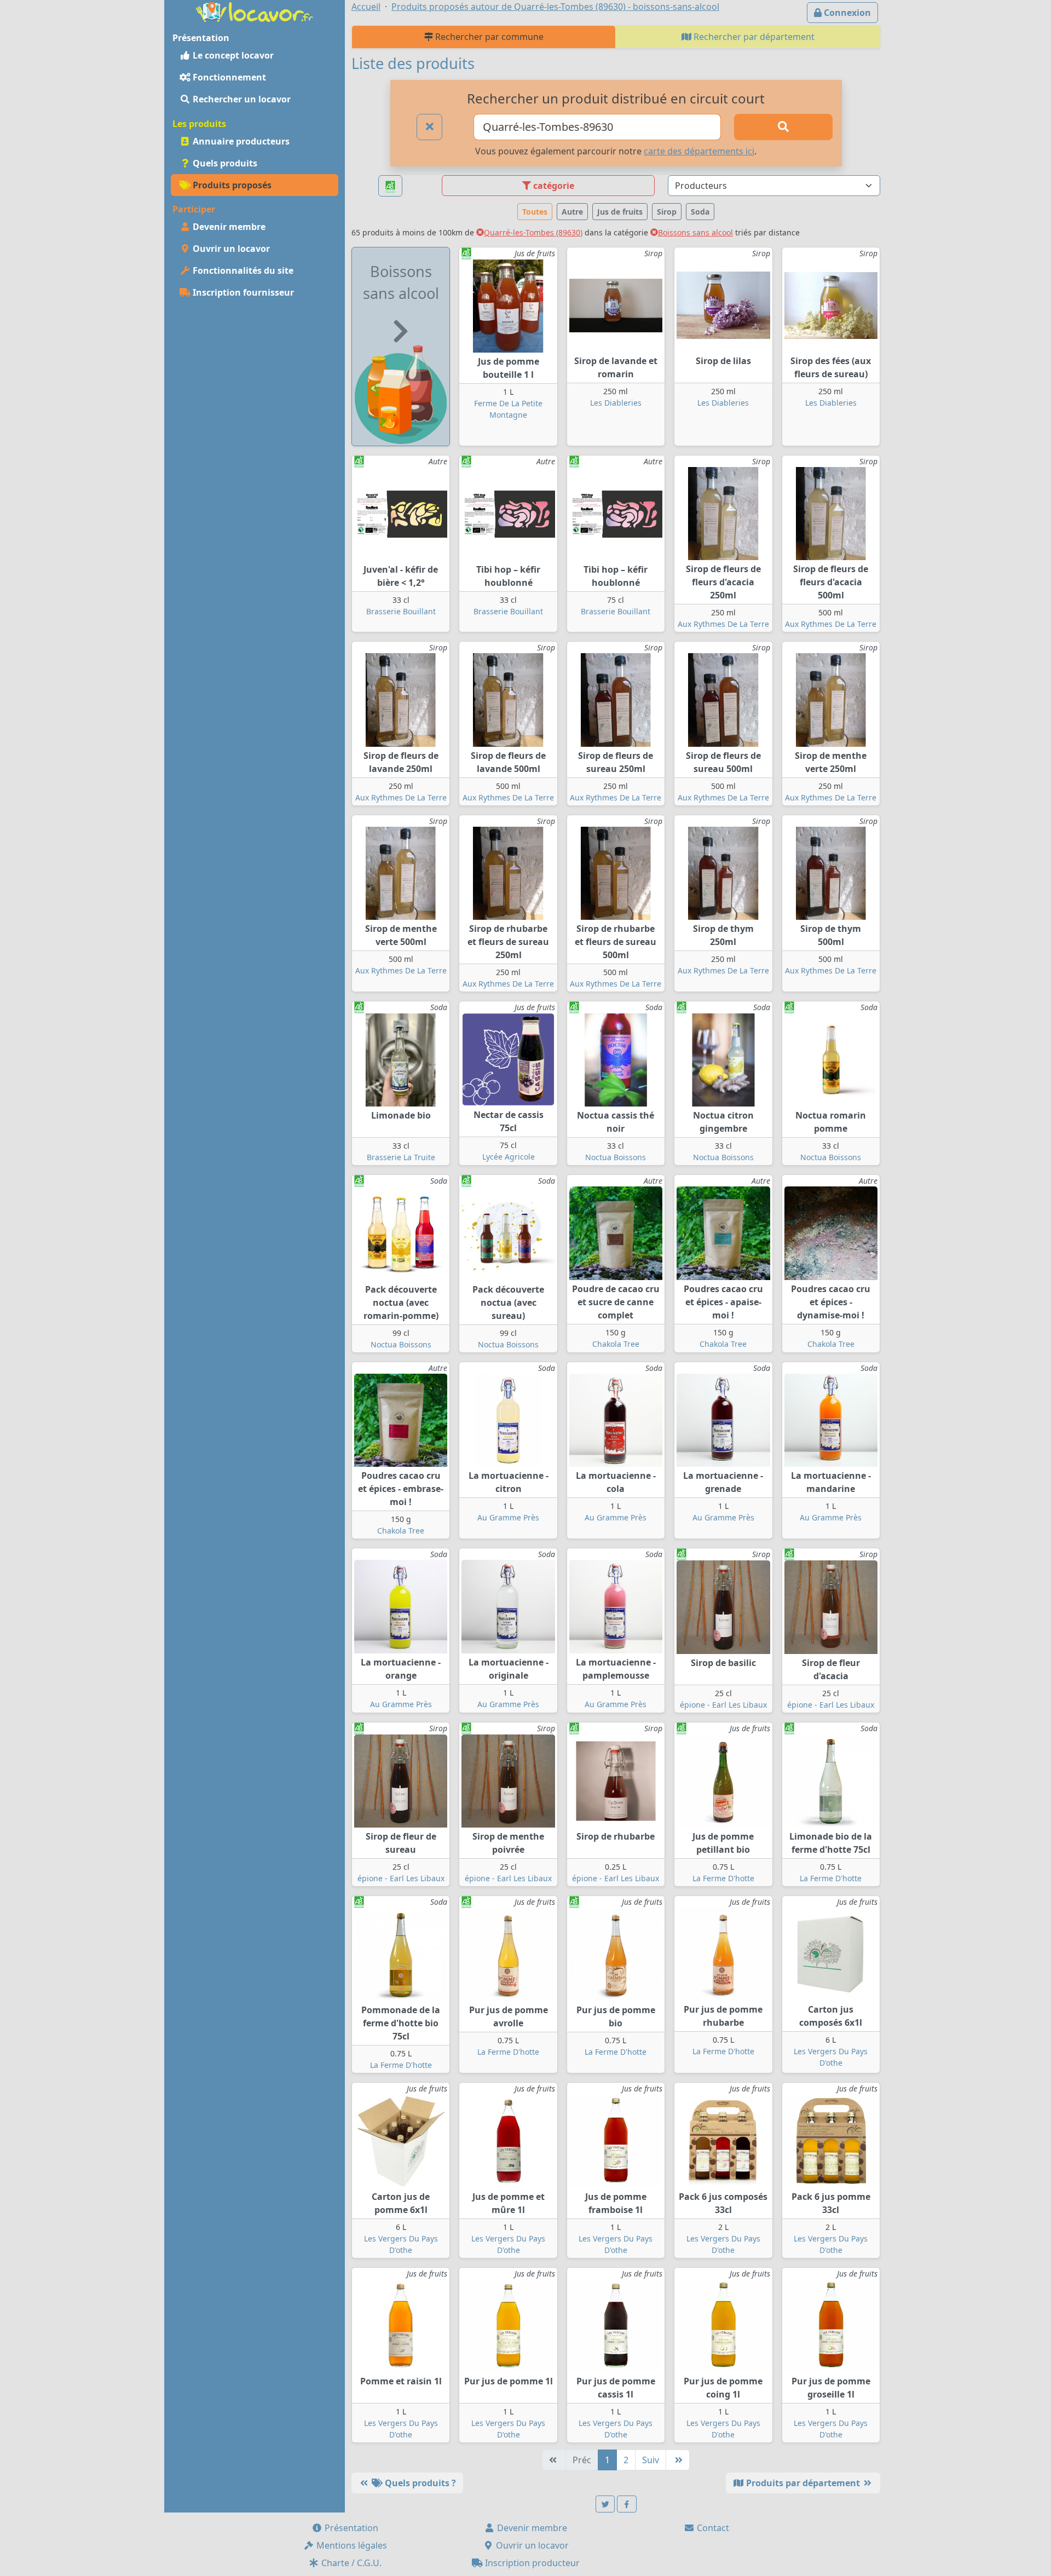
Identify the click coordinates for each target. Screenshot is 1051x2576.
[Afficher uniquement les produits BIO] (390, 186)
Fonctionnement (228, 77)
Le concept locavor (232, 55)
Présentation (350, 2528)
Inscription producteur (531, 2563)
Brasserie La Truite (401, 1157)
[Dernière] (678, 2460)
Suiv (651, 2460)
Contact (712, 2528)
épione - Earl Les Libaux (723, 1705)
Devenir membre (228, 227)
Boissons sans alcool (695, 232)
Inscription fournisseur (242, 292)
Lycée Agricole (509, 1157)
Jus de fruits (620, 212)
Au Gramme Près (508, 1517)
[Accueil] (255, 11)
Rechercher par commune (488, 37)
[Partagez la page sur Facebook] (627, 2504)
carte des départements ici (699, 151)
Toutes (535, 212)
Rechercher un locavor (241, 99)
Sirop (667, 212)
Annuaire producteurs (240, 141)
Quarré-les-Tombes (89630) (533, 232)
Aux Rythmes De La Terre (723, 624)
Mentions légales (351, 2545)
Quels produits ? (419, 2483)
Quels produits (224, 163)
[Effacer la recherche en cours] (430, 127)
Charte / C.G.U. (350, 2563)
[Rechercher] (783, 127)
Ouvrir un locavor (230, 249)
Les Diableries (616, 403)
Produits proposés (231, 185)
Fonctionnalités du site (242, 270)
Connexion (846, 13)
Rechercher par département (753, 37)
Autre (572, 212)
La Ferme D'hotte (723, 1878)
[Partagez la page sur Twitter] (605, 2504)
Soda (700, 212)
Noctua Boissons (616, 1157)
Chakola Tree (616, 1344)
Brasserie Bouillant (401, 611)
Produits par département (803, 2483)
